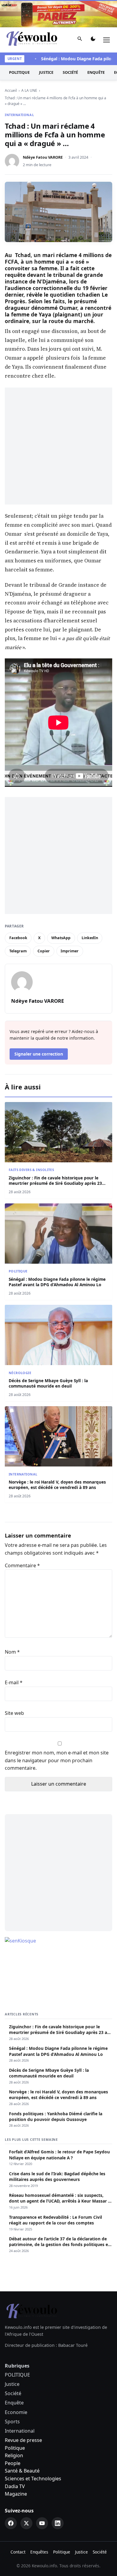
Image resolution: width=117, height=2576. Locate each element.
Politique (15, 2448)
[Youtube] (42, 2523)
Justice (46, 72)
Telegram (18, 951)
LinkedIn (90, 938)
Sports (12, 2422)
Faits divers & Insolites (31, 1170)
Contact (18, 2552)
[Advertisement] (58, 446)
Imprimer (70, 951)
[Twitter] (26, 2523)
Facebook (18, 938)
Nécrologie (20, 1373)
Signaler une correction (39, 1054)
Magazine (16, 2494)
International (19, 115)
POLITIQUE (19, 72)
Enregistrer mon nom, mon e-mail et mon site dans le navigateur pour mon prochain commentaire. (57, 1760)
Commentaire (22, 1565)
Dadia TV (15, 2486)
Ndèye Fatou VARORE (43, 157)
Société (70, 72)
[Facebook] (11, 2523)
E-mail (14, 1682)
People (13, 2463)
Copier (44, 951)
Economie (16, 2412)
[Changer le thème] (93, 40)
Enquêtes (39, 2552)
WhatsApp (61, 938)
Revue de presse (23, 2440)
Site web (14, 1713)
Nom (12, 1652)
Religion (14, 2455)
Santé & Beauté (22, 2471)
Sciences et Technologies (33, 2479)
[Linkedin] (58, 2523)
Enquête (96, 72)
